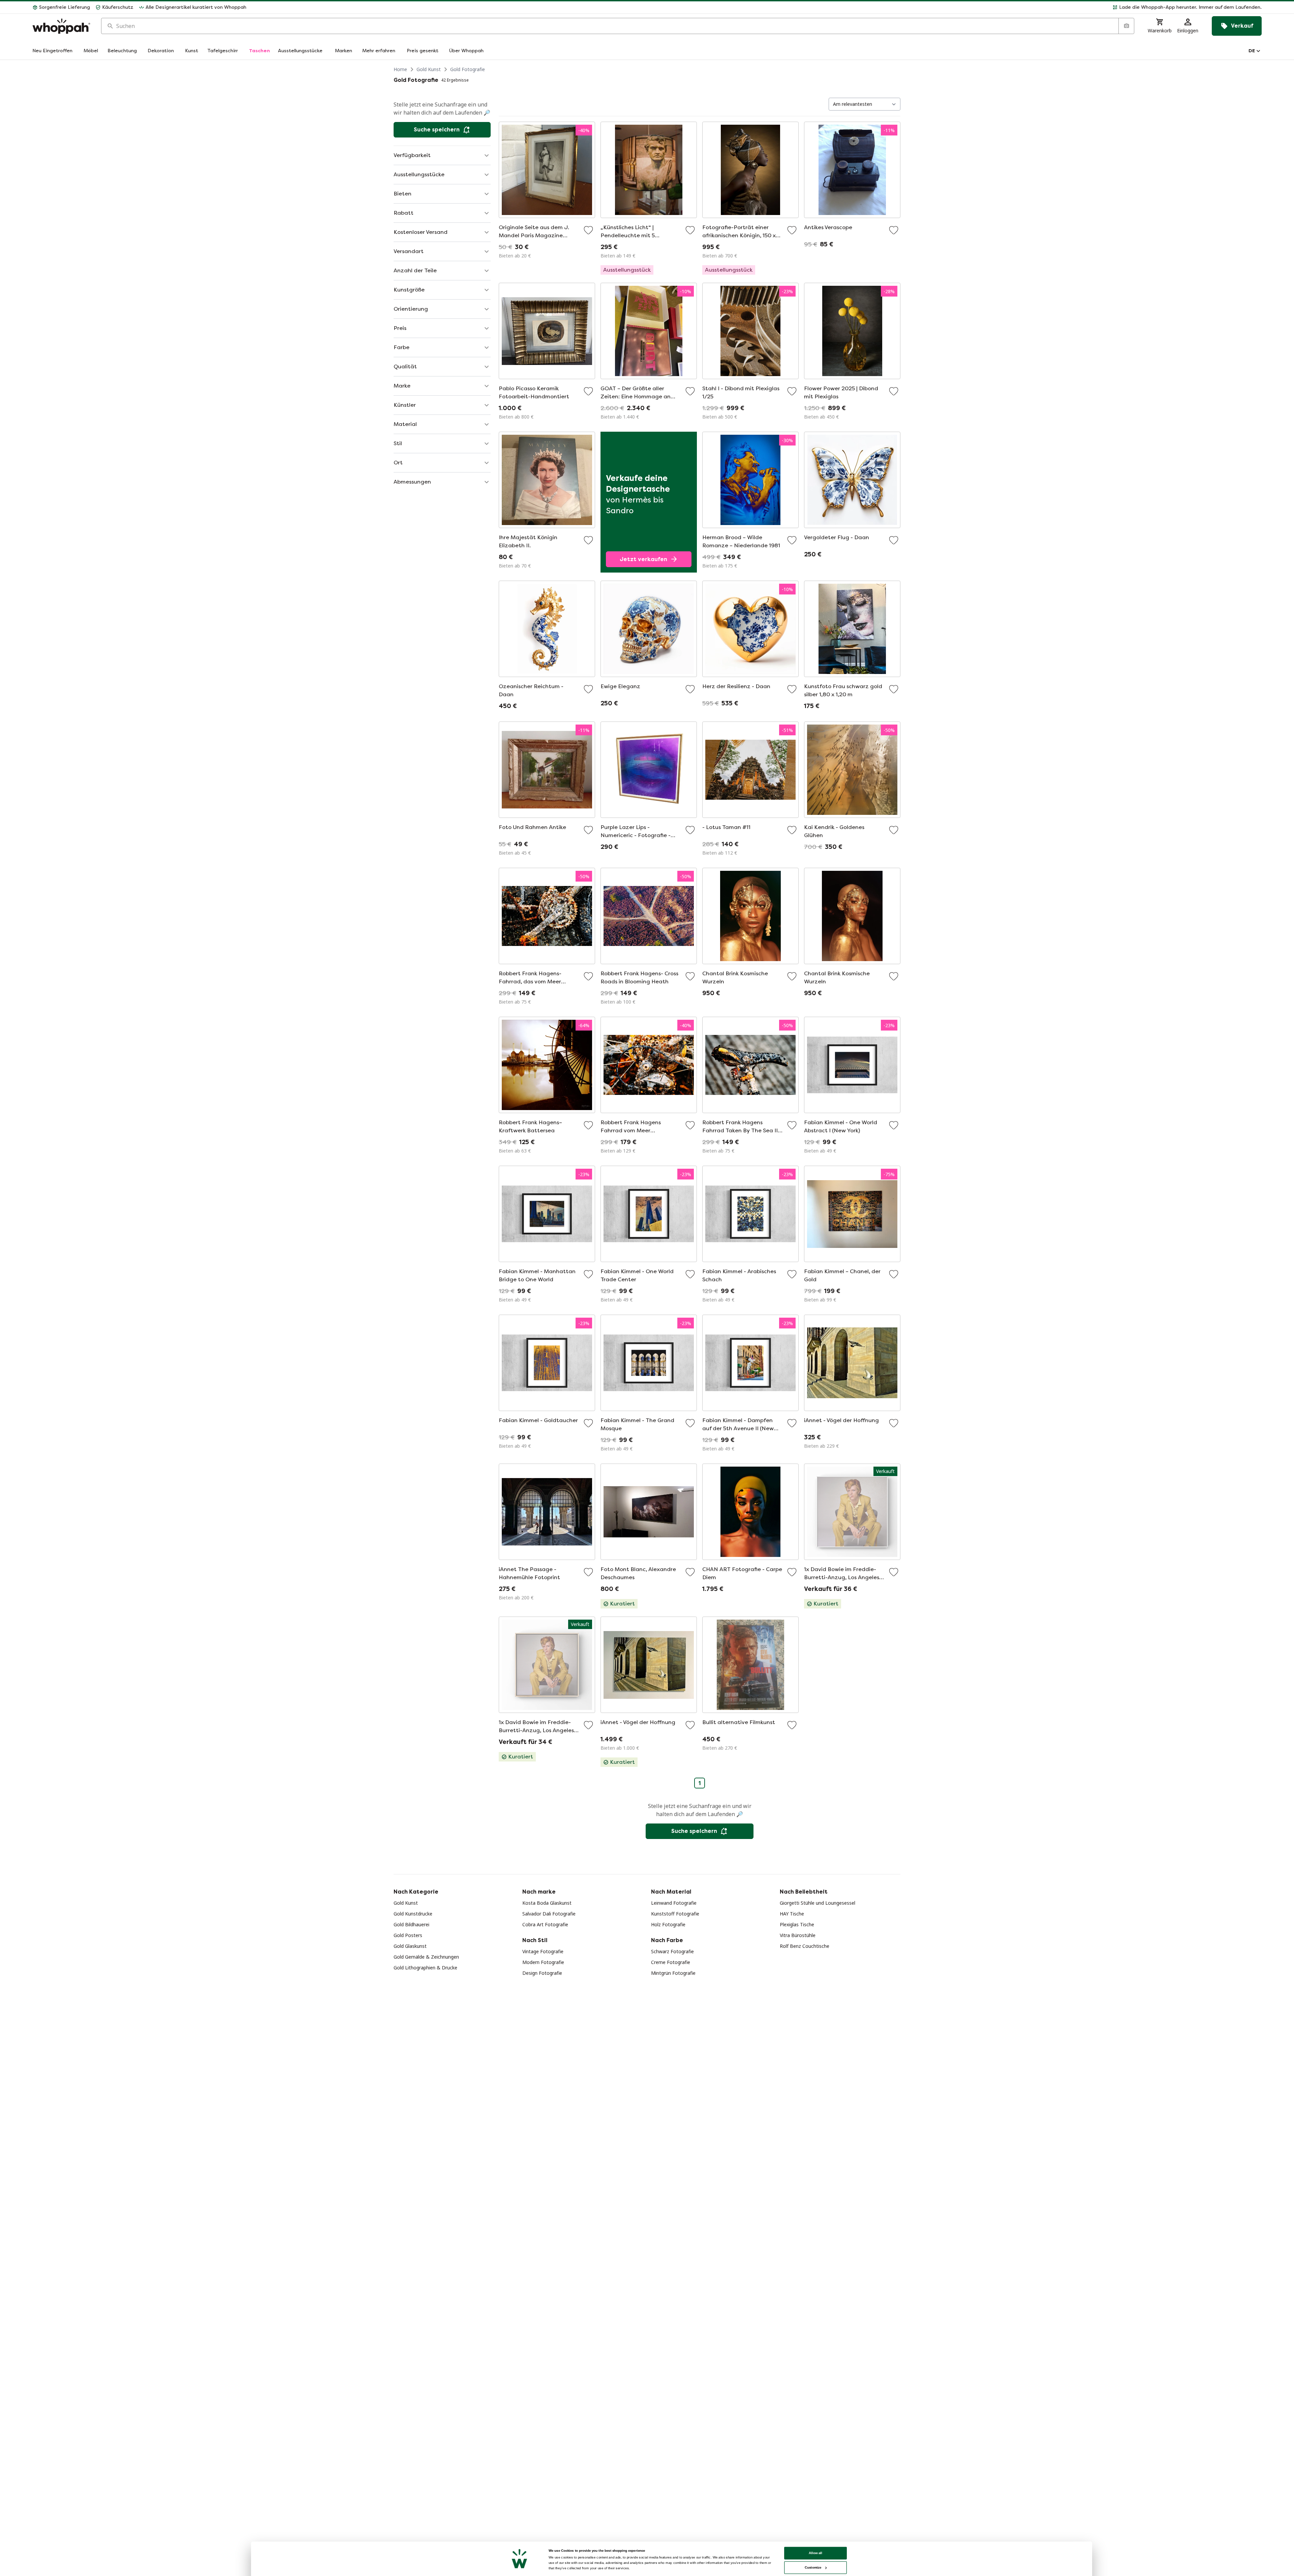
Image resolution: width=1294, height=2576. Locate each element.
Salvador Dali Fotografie (549, 1914)
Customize (813, 2567)
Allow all (815, 2553)
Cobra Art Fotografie (545, 1924)
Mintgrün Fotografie (673, 1973)
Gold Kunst (429, 69)
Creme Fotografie (671, 1962)
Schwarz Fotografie (672, 1951)
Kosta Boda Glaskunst (547, 1903)
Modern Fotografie (543, 1962)
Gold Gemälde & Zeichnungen (426, 1957)
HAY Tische (792, 1914)
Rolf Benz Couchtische (805, 1946)
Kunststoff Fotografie (675, 1914)
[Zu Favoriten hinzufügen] (588, 230)
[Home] (61, 26)
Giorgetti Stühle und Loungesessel (818, 1903)
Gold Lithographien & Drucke (425, 1968)
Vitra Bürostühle (798, 1935)
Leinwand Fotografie (674, 1903)
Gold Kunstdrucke (413, 1914)
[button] (757, 7)
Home (400, 69)
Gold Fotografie (468, 69)
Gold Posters (408, 1935)
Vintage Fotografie (543, 1951)
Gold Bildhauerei (411, 1924)
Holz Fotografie (668, 1924)
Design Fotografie (542, 1973)
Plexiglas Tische (797, 1924)
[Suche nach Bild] (1126, 26)
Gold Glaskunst (410, 1946)
